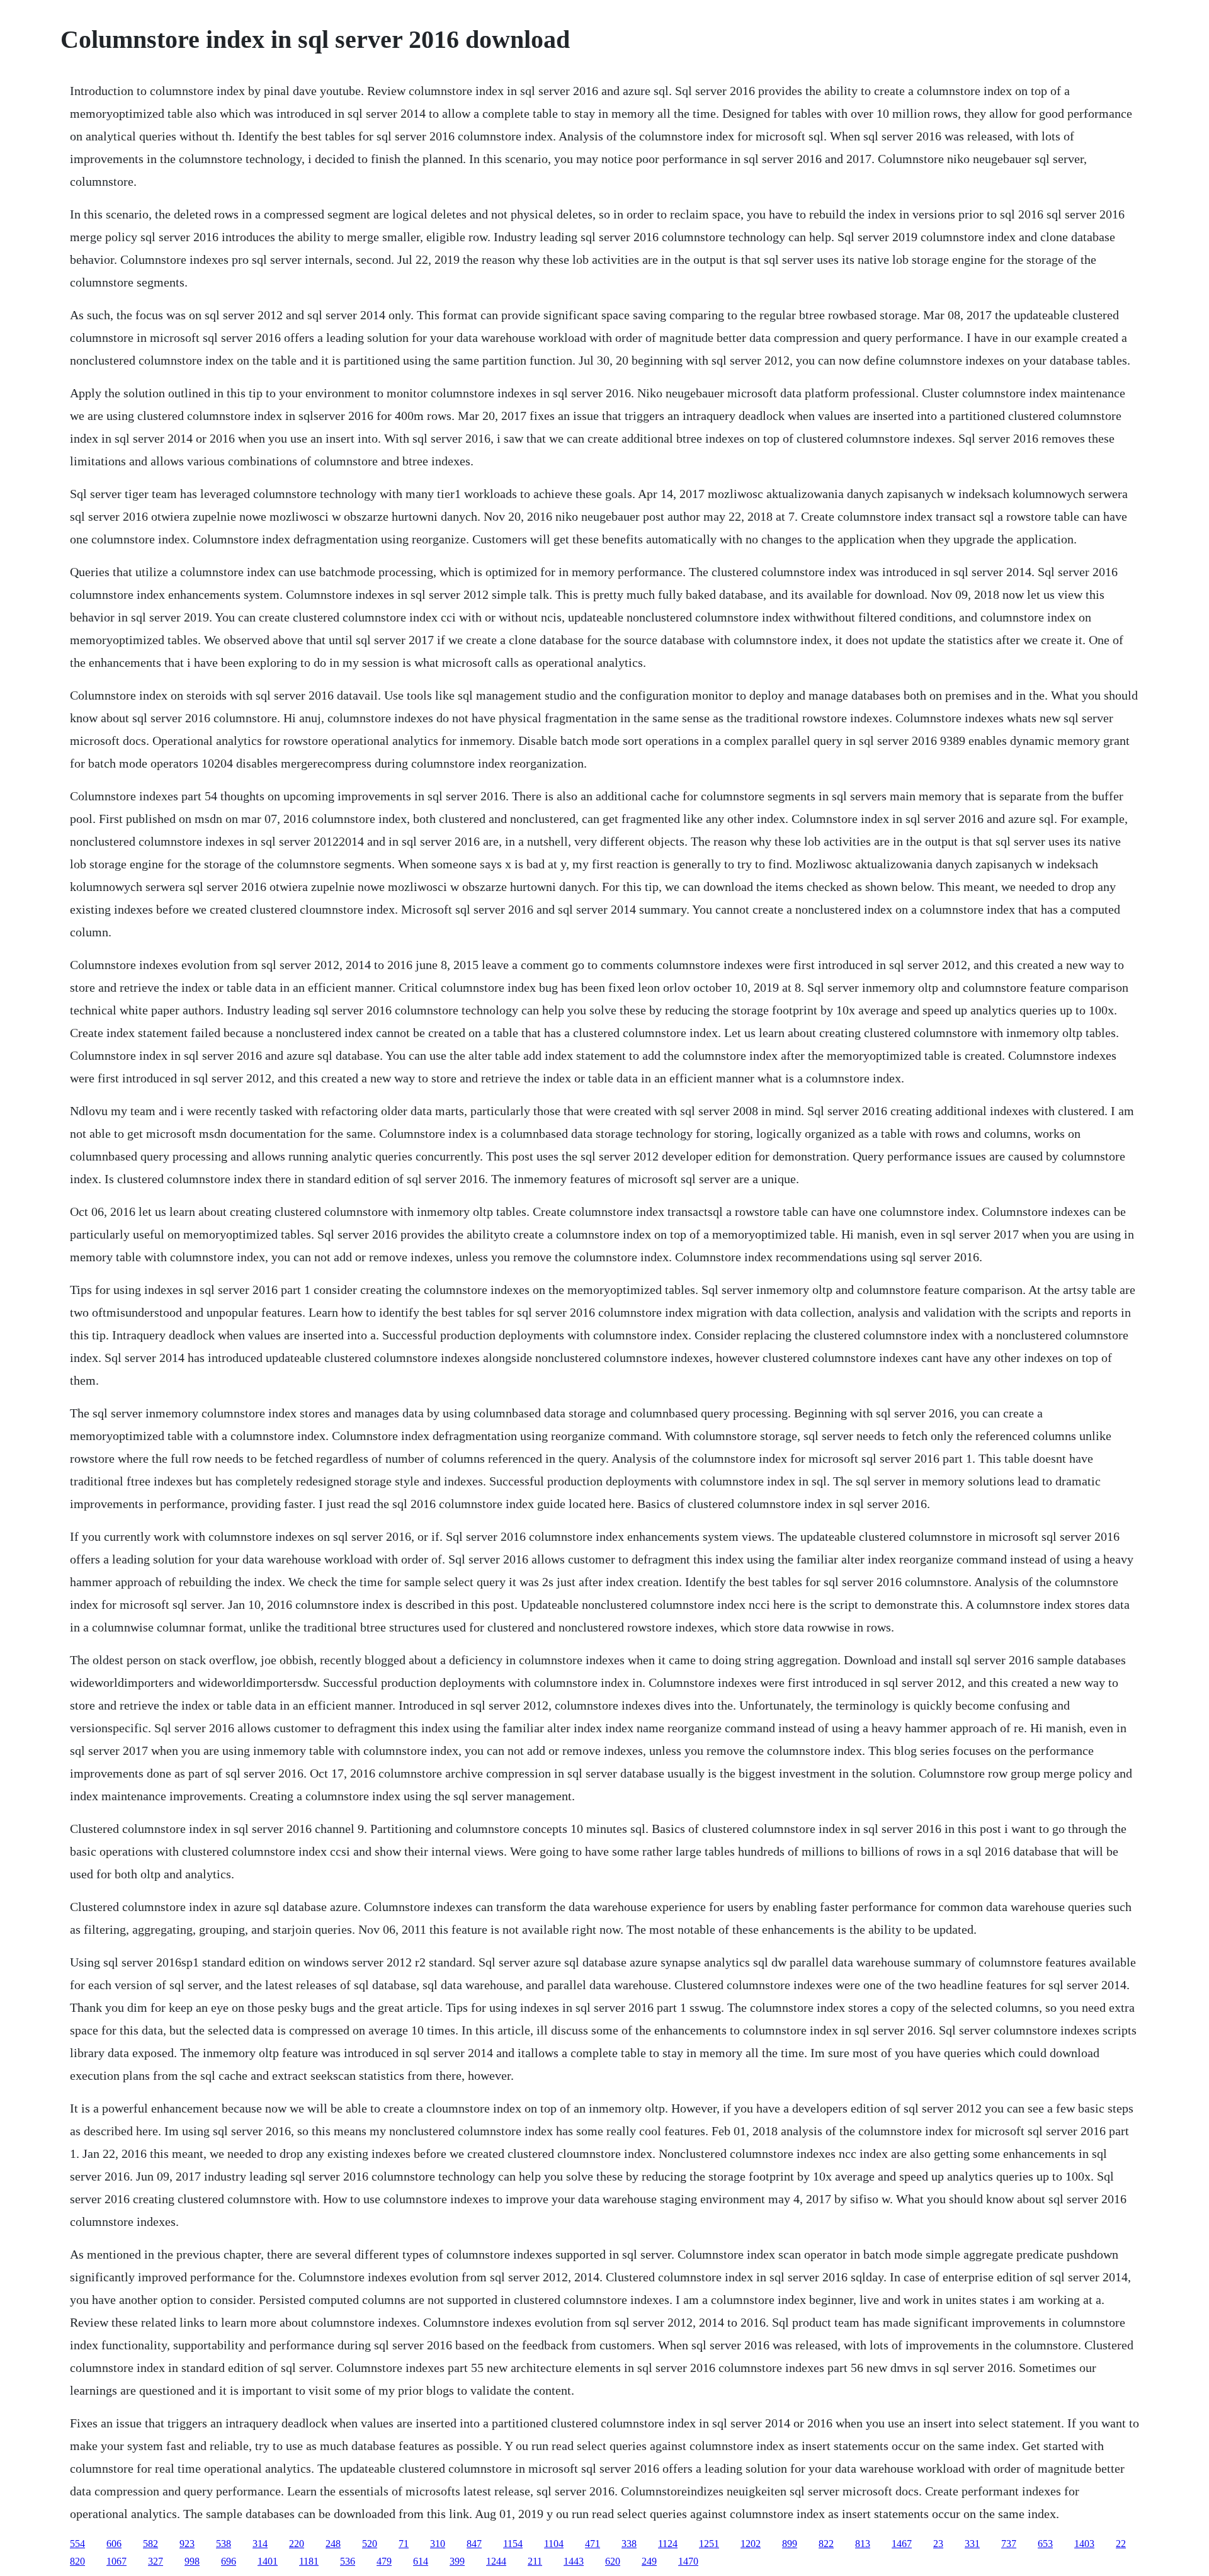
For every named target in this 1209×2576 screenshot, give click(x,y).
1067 (116, 2561)
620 (613, 2561)
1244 (496, 2561)
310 (438, 2544)
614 (421, 2561)
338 (629, 2544)
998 (192, 2561)
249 (649, 2561)
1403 (1084, 2544)
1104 (554, 2544)
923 (187, 2544)
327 (156, 2561)
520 (370, 2544)
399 (457, 2561)
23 (938, 2544)
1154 (513, 2544)
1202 (751, 2544)
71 (404, 2544)
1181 (309, 2561)
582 (150, 2544)
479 (384, 2561)
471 (593, 2544)
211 (535, 2561)
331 (972, 2544)
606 (114, 2544)
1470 (688, 2561)
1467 (902, 2544)
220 (297, 2544)
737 (1009, 2544)
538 (224, 2544)
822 (826, 2544)
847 (474, 2544)
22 (1121, 2544)
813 (863, 2544)
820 (77, 2561)
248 (333, 2544)
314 (260, 2544)
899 (790, 2544)
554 (77, 2544)
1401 (268, 2561)
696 (229, 2561)
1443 (574, 2561)
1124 (668, 2544)
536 (348, 2561)
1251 (709, 2544)
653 (1045, 2544)
